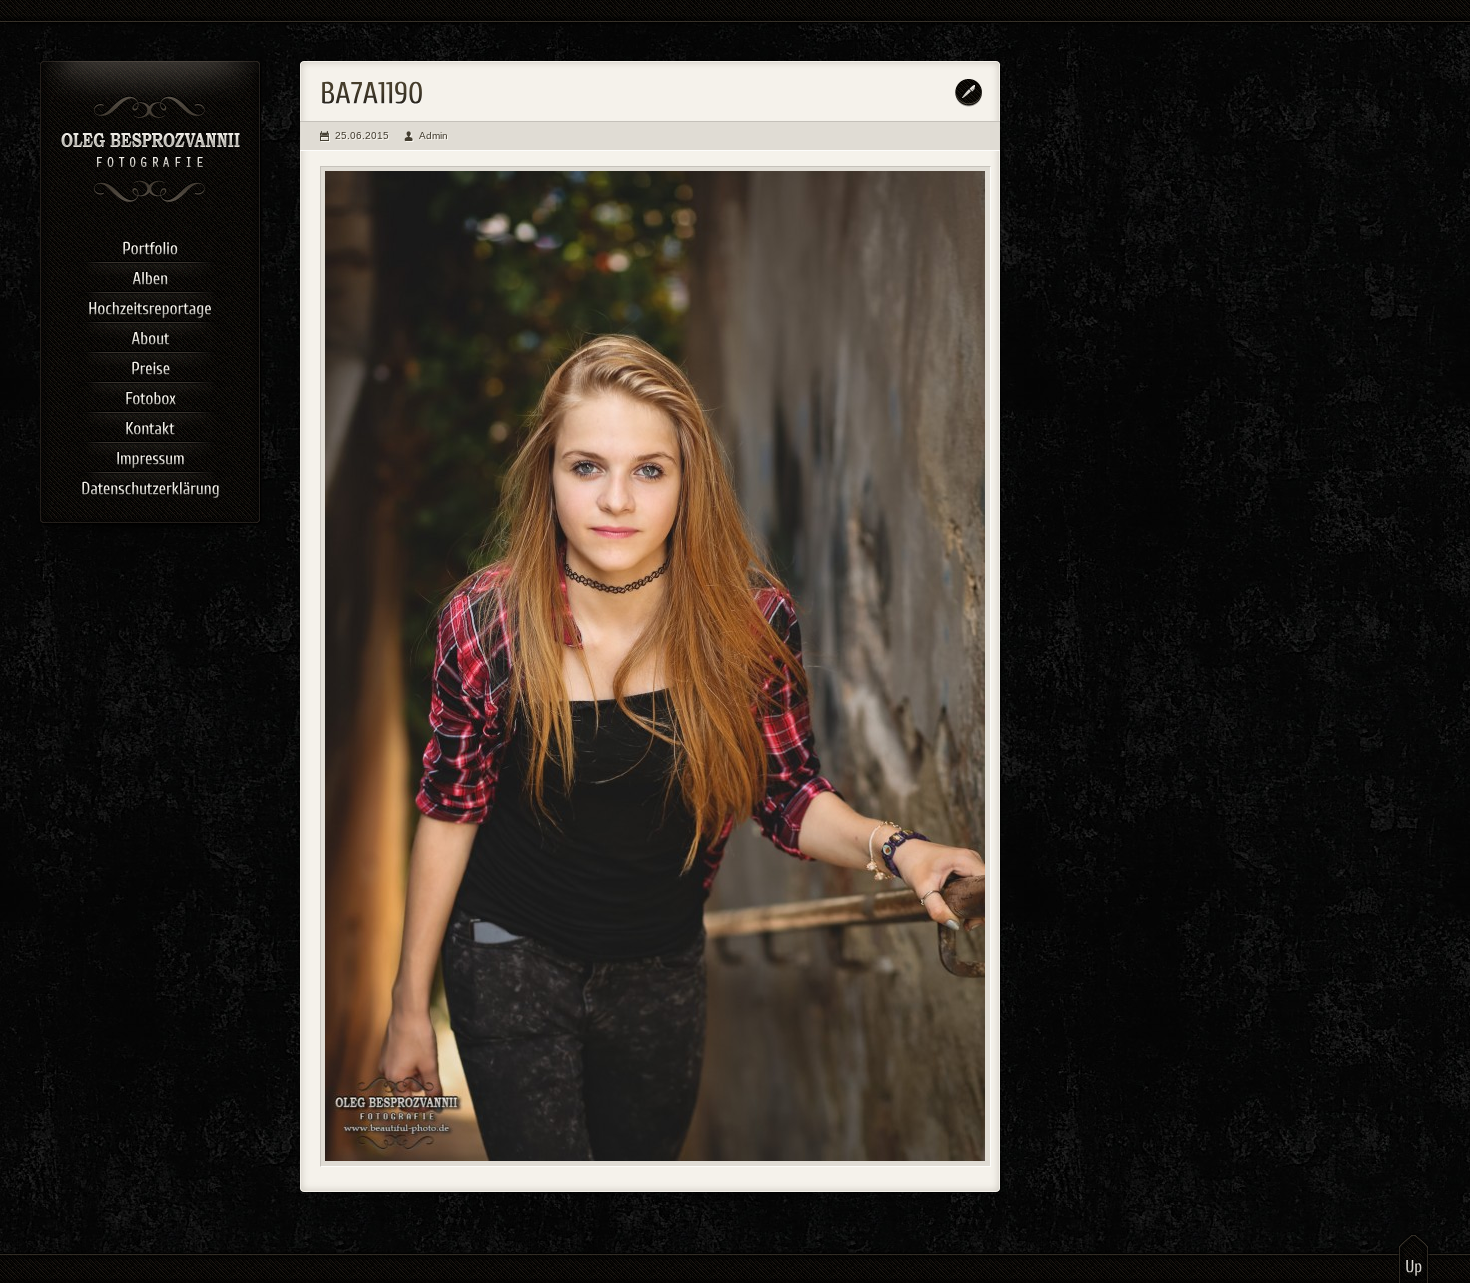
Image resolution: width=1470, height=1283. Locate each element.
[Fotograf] (150, 200)
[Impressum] (150, 455)
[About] (150, 335)
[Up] (1413, 1258)
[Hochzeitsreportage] (150, 305)
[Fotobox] (150, 395)
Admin (433, 135)
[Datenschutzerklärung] (150, 485)
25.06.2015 (362, 135)
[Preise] (150, 365)
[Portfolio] (150, 245)
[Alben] (150, 275)
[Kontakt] (150, 425)
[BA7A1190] (655, 666)
